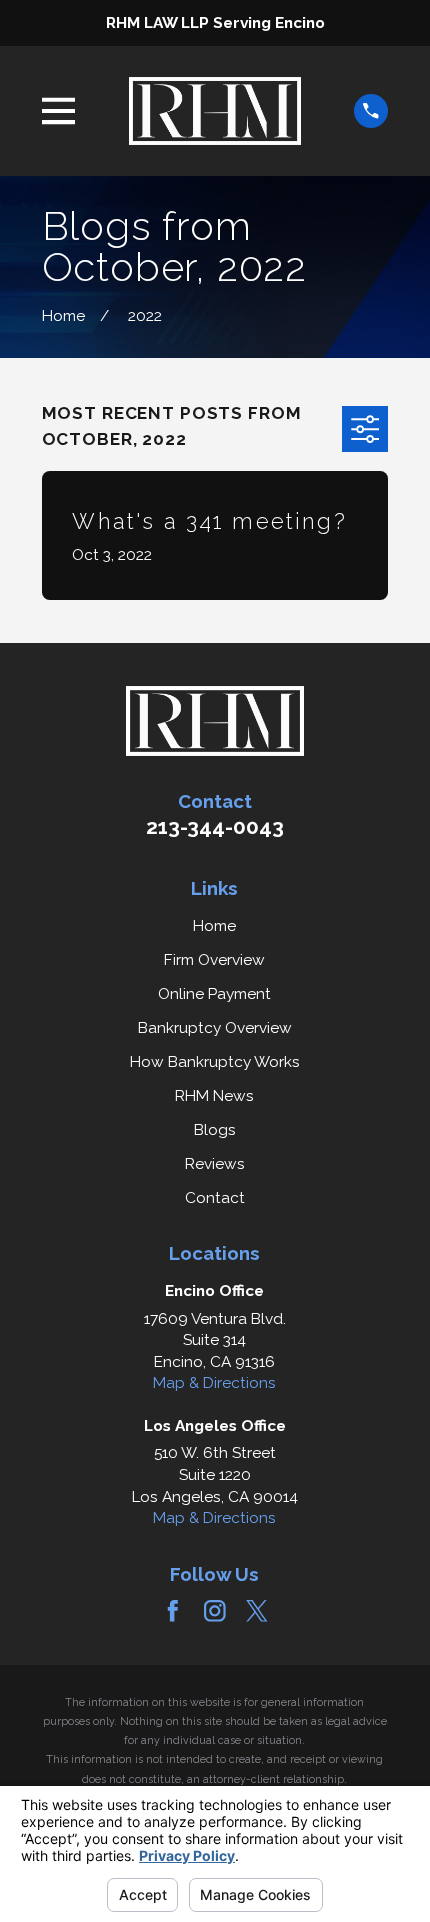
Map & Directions (214, 1382)
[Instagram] (215, 1611)
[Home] (215, 111)
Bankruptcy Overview (215, 1027)
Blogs (215, 1129)
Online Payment (214, 993)
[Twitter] (257, 1611)
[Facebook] (173, 1611)
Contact (215, 1197)
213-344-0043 (215, 827)
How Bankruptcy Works (215, 1061)
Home (214, 925)
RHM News (214, 1095)
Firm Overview (214, 959)
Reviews (215, 1163)
